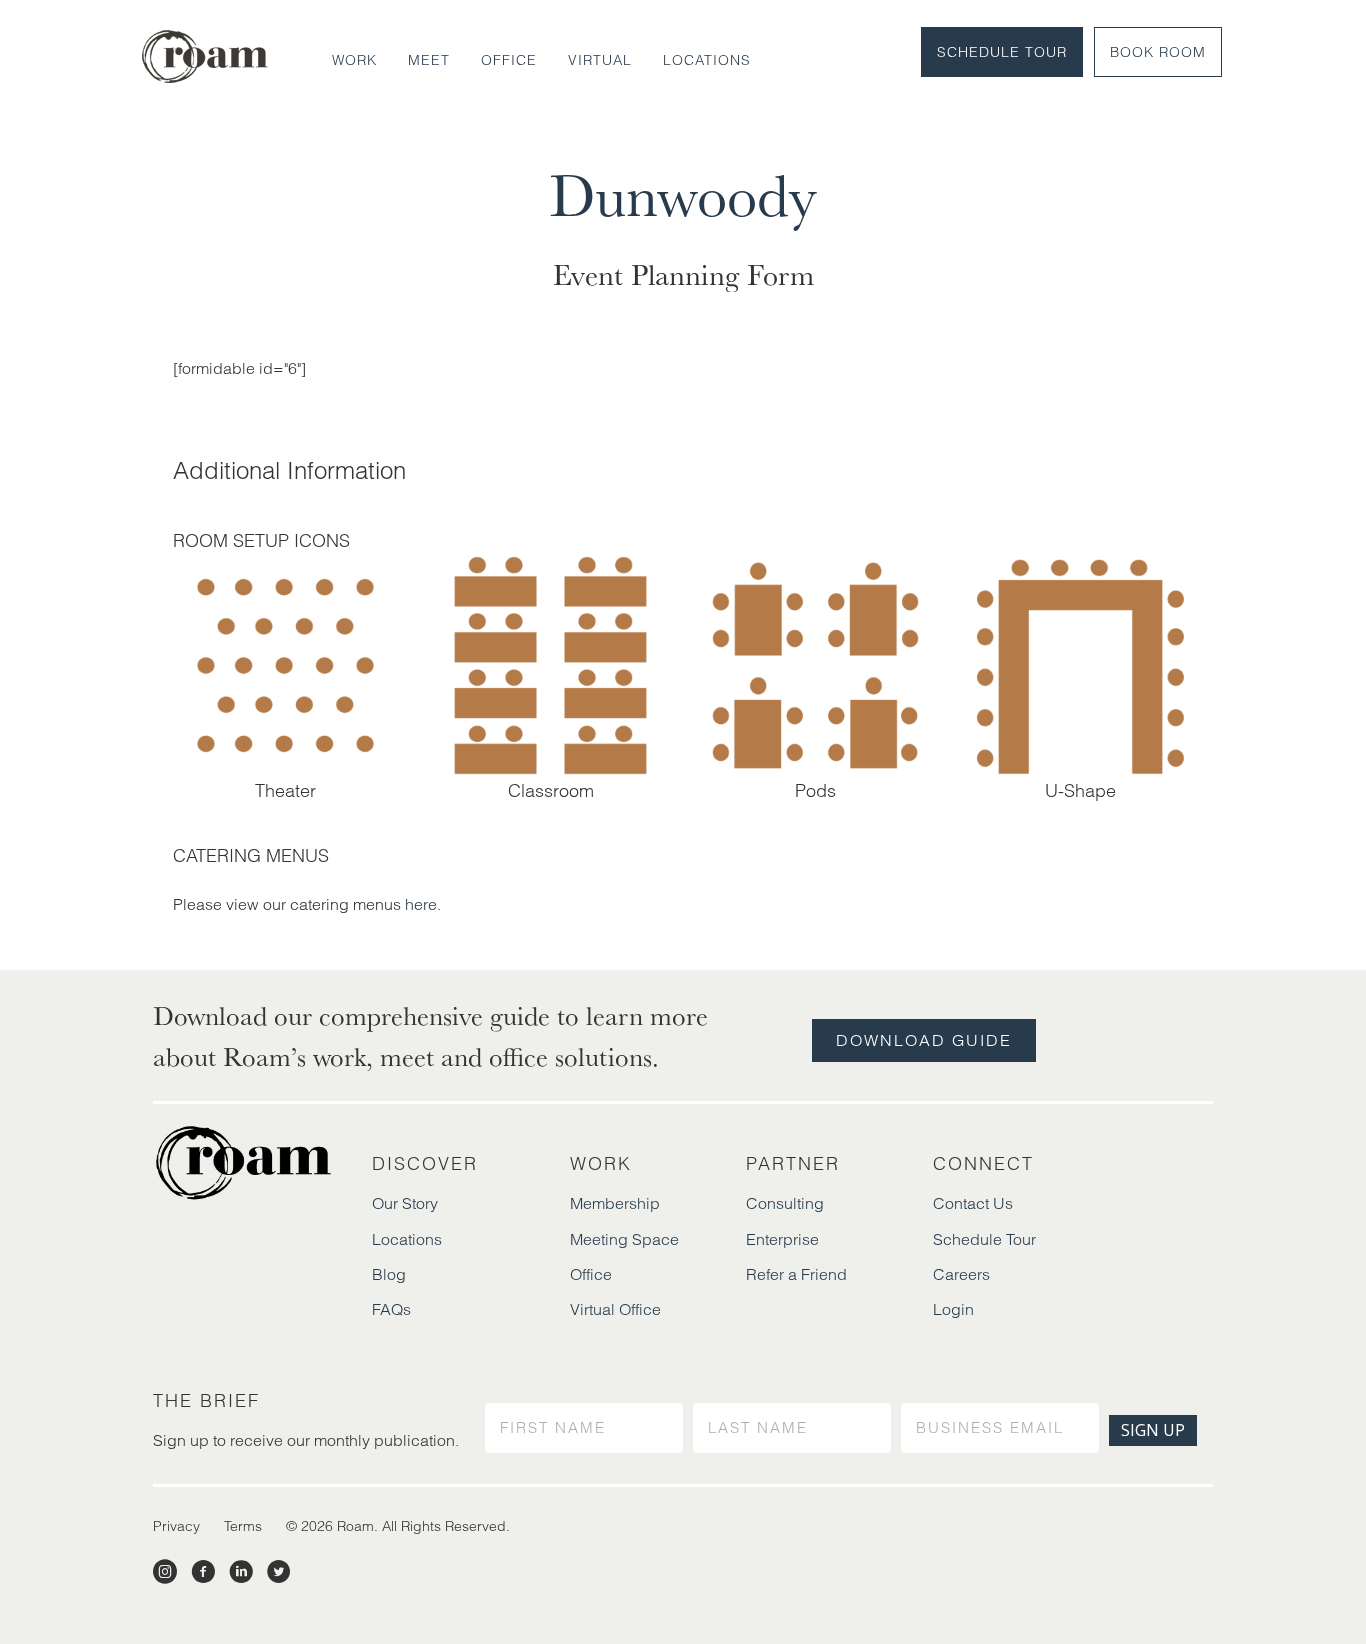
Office (509, 60)
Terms (243, 1526)
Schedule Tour (1002, 52)
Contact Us (973, 1203)
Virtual (600, 60)
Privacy (176, 1526)
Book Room (1158, 52)
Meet (429, 60)
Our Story (405, 1203)
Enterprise (782, 1239)
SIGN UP (1153, 1430)
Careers (961, 1274)
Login (953, 1309)
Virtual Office (615, 1309)
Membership (615, 1203)
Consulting (785, 1203)
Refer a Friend (796, 1274)
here (421, 904)
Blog (389, 1274)
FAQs (391, 1309)
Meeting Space (624, 1239)
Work (354, 60)
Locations (707, 60)
